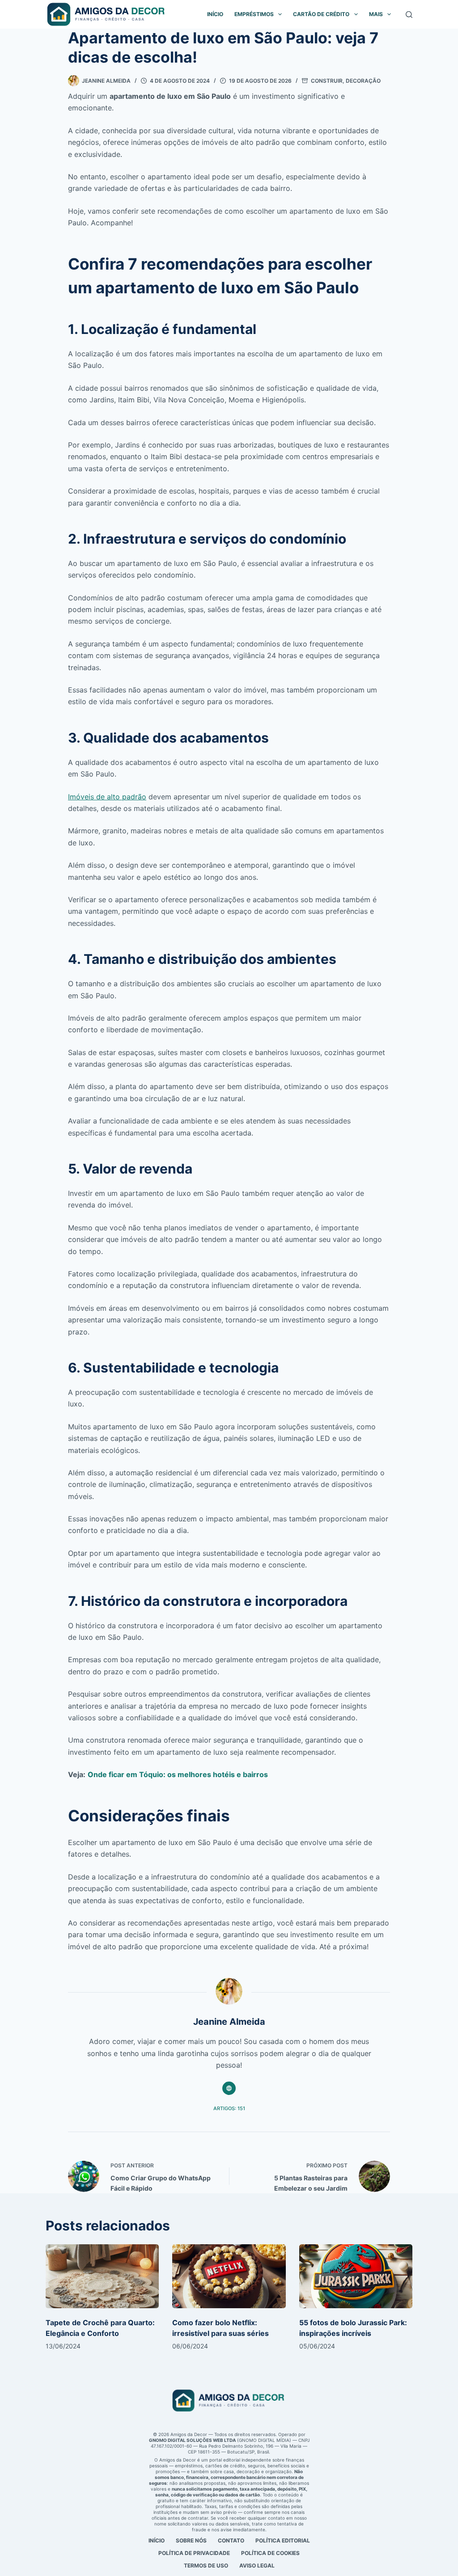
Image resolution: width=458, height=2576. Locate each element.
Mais (376, 14)
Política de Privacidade (194, 2553)
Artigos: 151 (229, 2108)
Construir (327, 81)
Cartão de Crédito (321, 14)
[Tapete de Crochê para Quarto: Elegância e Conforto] (102, 2276)
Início (215, 14)
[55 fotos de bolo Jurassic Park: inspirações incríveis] (356, 2276)
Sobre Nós (191, 2540)
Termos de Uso (206, 2565)
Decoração (363, 81)
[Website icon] (229, 2088)
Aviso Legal (257, 2565)
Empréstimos (254, 14)
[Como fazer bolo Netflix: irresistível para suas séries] (229, 2276)
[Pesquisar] (409, 15)
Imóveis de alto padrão (107, 797)
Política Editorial (283, 2540)
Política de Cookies (270, 2553)
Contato (231, 2540)
